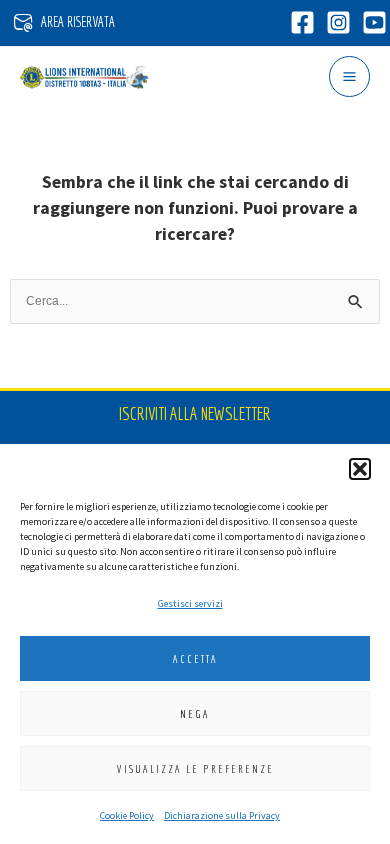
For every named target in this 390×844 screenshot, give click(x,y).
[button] (360, 469)
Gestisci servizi (190, 603)
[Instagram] (338, 22)
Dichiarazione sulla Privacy (222, 815)
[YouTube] (374, 22)
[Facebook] (302, 22)
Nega (195, 714)
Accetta (195, 659)
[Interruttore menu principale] (349, 76)
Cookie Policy (127, 815)
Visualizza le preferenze (195, 769)
